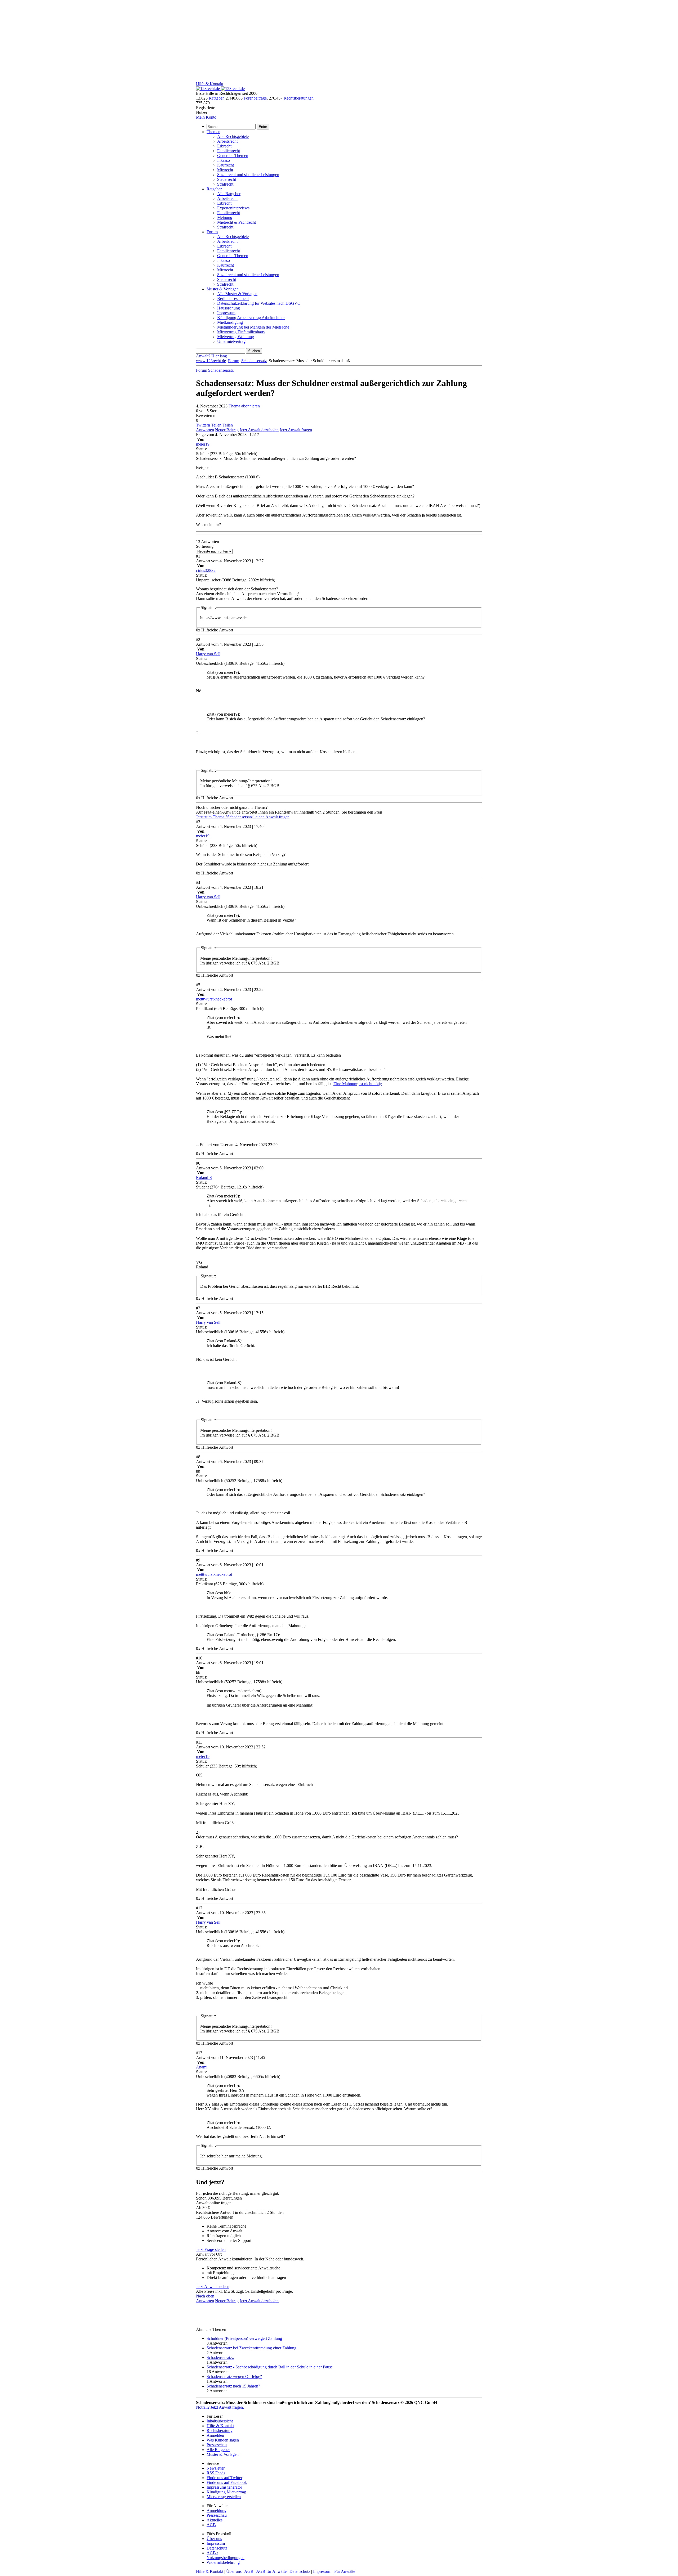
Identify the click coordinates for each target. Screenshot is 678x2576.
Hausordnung (229, 308)
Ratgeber (216, 98)
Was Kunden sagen (223, 2440)
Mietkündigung (230, 322)
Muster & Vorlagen (223, 289)
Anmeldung (217, 2510)
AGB (211, 2525)
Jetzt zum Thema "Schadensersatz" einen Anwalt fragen (243, 817)
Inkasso (224, 160)
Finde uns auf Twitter (224, 2478)
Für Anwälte (345, 2571)
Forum (212, 232)
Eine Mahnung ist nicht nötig (358, 1084)
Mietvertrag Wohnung (236, 337)
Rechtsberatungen (299, 98)
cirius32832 (206, 570)
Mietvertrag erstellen (224, 2497)
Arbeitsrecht (227, 141)
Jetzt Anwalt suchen (213, 2286)
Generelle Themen (233, 156)
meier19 (203, 444)
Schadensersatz (254, 361)
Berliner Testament (233, 299)
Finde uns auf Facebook (227, 2482)
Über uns (214, 2539)
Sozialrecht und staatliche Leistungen (248, 175)
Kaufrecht (226, 165)
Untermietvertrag (231, 341)
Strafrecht (225, 184)
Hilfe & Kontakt (210, 84)
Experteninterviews (233, 208)
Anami (202, 2067)
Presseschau (217, 2445)
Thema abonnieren (244, 406)
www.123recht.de (211, 361)
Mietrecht (225, 170)
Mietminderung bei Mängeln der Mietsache (253, 327)
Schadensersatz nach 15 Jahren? (233, 2386)
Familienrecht (229, 151)
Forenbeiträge (255, 98)
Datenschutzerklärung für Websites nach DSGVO (259, 303)
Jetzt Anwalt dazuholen (259, 430)
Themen (213, 132)
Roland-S (204, 1177)
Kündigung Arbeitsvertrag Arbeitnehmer (251, 318)
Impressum (226, 313)
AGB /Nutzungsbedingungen (226, 2555)
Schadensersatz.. (220, 2357)
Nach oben (205, 2296)
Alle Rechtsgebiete (233, 136)
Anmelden (215, 2435)
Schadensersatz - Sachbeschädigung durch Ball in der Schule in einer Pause (270, 2367)
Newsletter (216, 2468)
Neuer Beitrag (227, 430)
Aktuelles (215, 2520)
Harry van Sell (208, 654)
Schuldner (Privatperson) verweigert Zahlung (244, 2338)
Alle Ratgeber (229, 194)
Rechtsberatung (220, 2431)
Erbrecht (224, 146)
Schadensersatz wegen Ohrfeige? (234, 2377)
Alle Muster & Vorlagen (237, 294)
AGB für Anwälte (271, 2571)
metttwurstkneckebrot (214, 999)
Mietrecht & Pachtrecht (237, 222)
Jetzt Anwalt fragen (296, 430)
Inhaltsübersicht (220, 2421)
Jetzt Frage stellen (211, 2249)
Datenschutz (217, 2548)
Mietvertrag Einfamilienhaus (241, 332)
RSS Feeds (216, 2473)
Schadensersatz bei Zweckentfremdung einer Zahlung (251, 2348)
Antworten (205, 430)
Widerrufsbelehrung (223, 2562)
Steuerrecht (227, 179)
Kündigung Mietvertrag (226, 2492)
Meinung (225, 217)
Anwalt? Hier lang (211, 356)
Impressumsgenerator (224, 2487)
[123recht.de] (220, 89)
